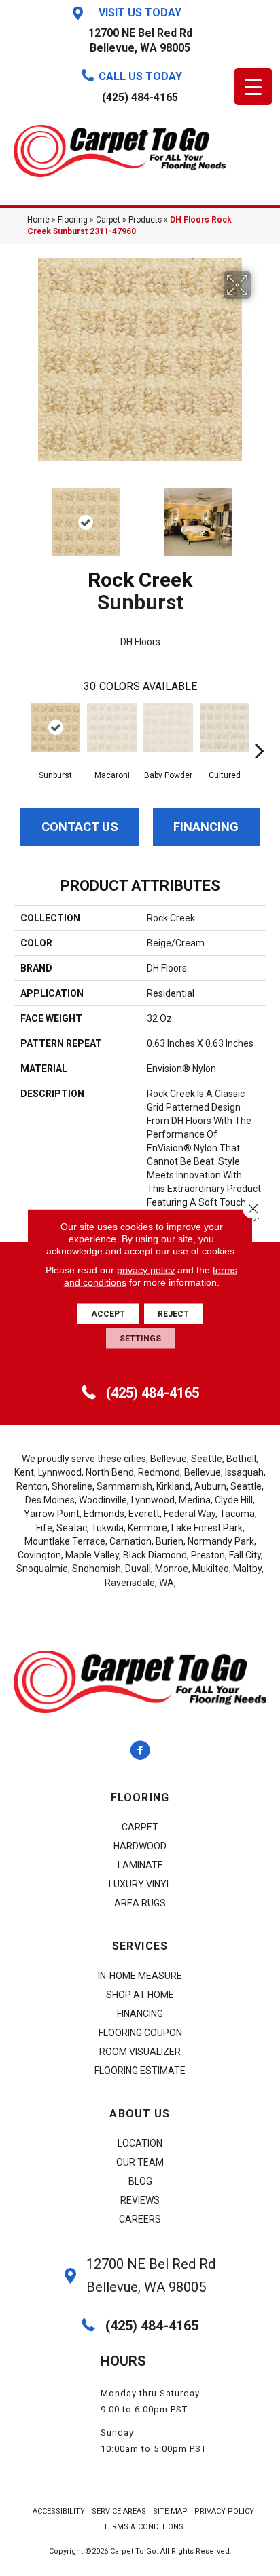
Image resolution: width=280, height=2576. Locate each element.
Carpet (108, 220)
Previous (20, 516)
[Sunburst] (55, 728)
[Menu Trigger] (253, 86)
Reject (173, 1313)
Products (145, 220)
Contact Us (80, 827)
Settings (140, 1338)
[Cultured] (225, 728)
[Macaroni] (112, 728)
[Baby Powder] (168, 728)
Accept (108, 1313)
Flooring (73, 220)
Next (260, 516)
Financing (206, 827)
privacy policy (146, 1269)
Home (38, 220)
